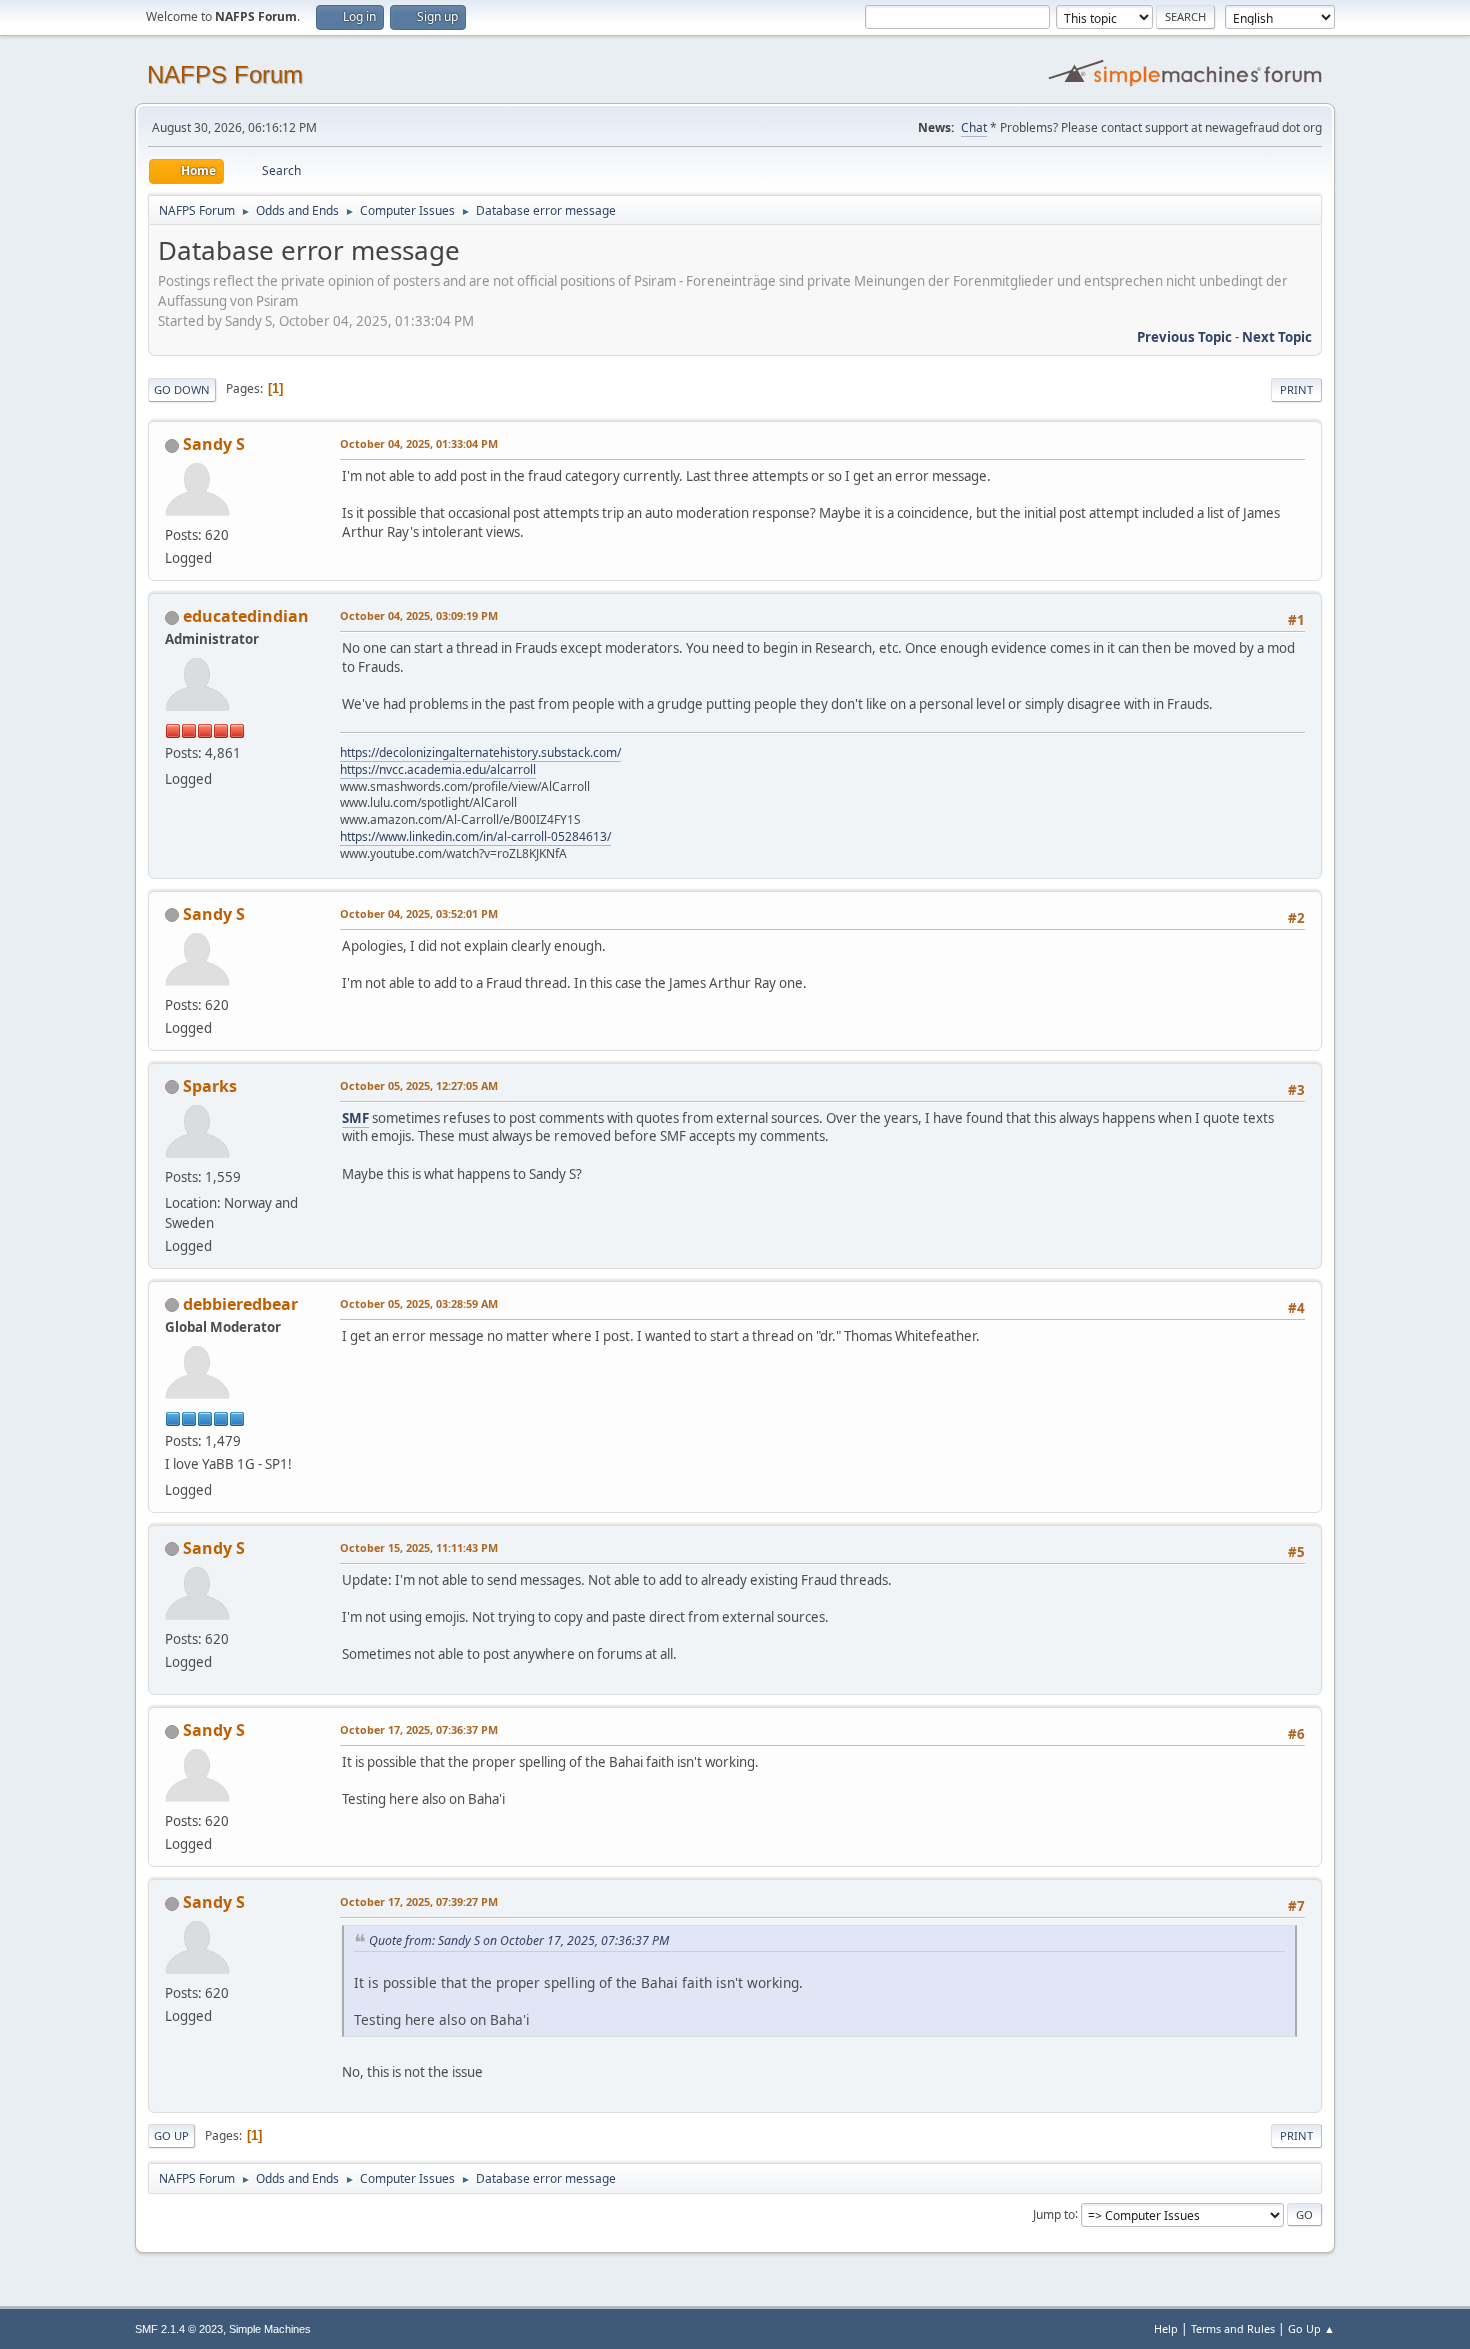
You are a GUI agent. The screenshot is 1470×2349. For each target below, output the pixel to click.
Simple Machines (270, 2329)
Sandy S (214, 444)
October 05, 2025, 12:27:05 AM (419, 1085)
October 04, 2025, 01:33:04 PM (419, 443)
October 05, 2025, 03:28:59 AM (419, 1303)
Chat (974, 127)
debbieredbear (240, 1304)
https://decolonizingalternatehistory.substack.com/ (480, 752)
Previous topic (1184, 337)
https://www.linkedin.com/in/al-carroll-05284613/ (475, 836)
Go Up (171, 2135)
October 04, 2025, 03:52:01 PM (419, 913)
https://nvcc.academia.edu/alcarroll (438, 769)
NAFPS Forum (225, 74)
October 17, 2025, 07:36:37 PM (419, 1729)
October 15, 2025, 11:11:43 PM (419, 1547)
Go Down (182, 389)
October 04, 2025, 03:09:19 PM (419, 615)
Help (1166, 2328)
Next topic (1277, 337)
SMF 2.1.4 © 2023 (179, 2329)
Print (1296, 389)
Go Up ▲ (1311, 2328)
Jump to (1054, 2213)
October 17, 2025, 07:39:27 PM (419, 1901)
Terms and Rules (1233, 2328)
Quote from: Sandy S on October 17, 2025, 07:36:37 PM (519, 1940)
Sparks (210, 1086)
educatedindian (246, 616)
